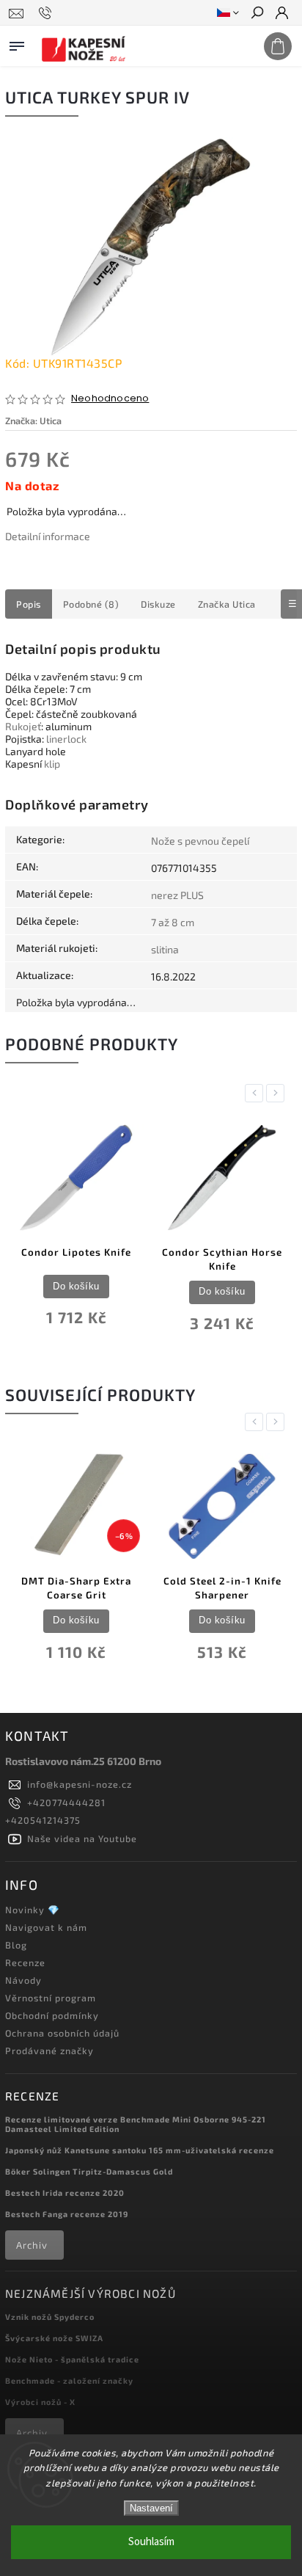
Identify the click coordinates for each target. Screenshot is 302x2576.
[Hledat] (257, 14)
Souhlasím (151, 2542)
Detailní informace (48, 536)
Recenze (25, 1962)
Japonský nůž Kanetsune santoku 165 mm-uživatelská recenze (140, 2150)
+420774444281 (66, 1802)
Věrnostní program (51, 1998)
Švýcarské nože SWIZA (54, 2338)
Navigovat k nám (46, 1927)
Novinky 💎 (33, 1910)
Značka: (33, 421)
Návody (23, 1980)
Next (278, 1093)
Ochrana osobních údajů (62, 2033)
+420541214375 (43, 1820)
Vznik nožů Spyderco (50, 2317)
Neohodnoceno (110, 399)
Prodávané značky (49, 2051)
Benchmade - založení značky (69, 2380)
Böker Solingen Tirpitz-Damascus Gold (89, 2171)
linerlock (66, 739)
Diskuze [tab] (158, 604)
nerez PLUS (177, 895)
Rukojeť (23, 726)
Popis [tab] (29, 604)
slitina (165, 949)
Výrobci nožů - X (40, 2402)
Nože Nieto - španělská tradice (72, 2359)
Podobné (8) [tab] (91, 604)
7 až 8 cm (173, 922)
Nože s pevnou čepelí (200, 841)
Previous (257, 1093)
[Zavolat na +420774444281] (47, 13)
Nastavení (151, 2508)
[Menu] (17, 43)
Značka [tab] (227, 604)
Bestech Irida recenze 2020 (65, 2193)
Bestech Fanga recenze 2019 (67, 2214)
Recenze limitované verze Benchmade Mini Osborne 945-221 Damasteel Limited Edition (136, 2124)
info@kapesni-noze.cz (80, 1784)
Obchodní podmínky (52, 2015)
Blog (16, 1945)
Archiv (32, 2245)
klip (52, 764)
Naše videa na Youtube (82, 1838)
